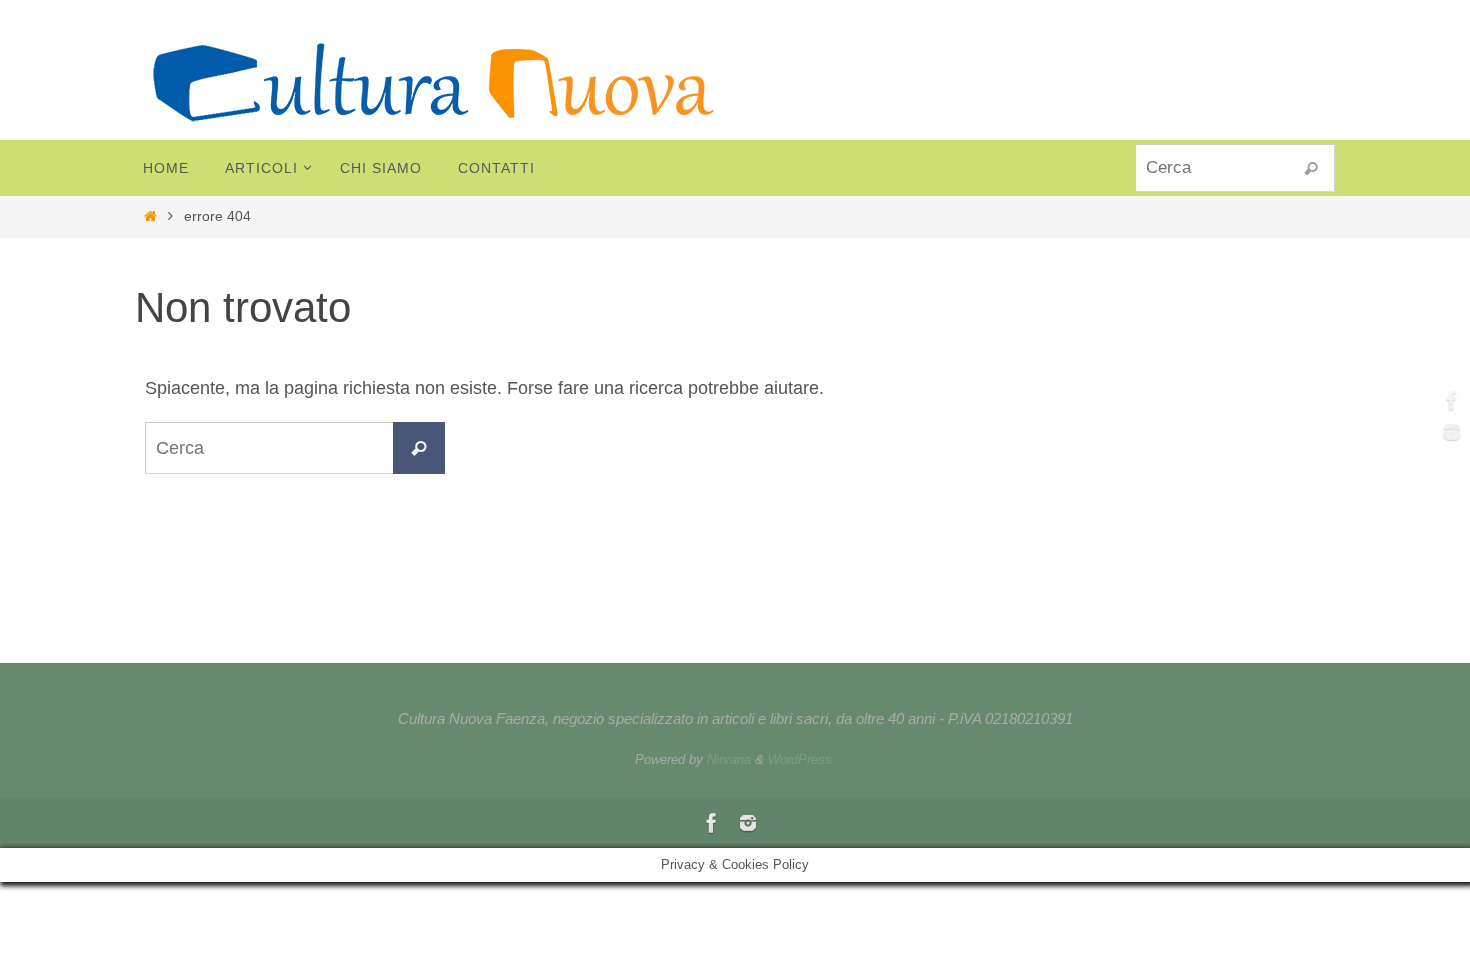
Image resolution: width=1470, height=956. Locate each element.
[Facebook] (1449, 400)
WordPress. (802, 759)
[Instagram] (1449, 432)
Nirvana (729, 759)
